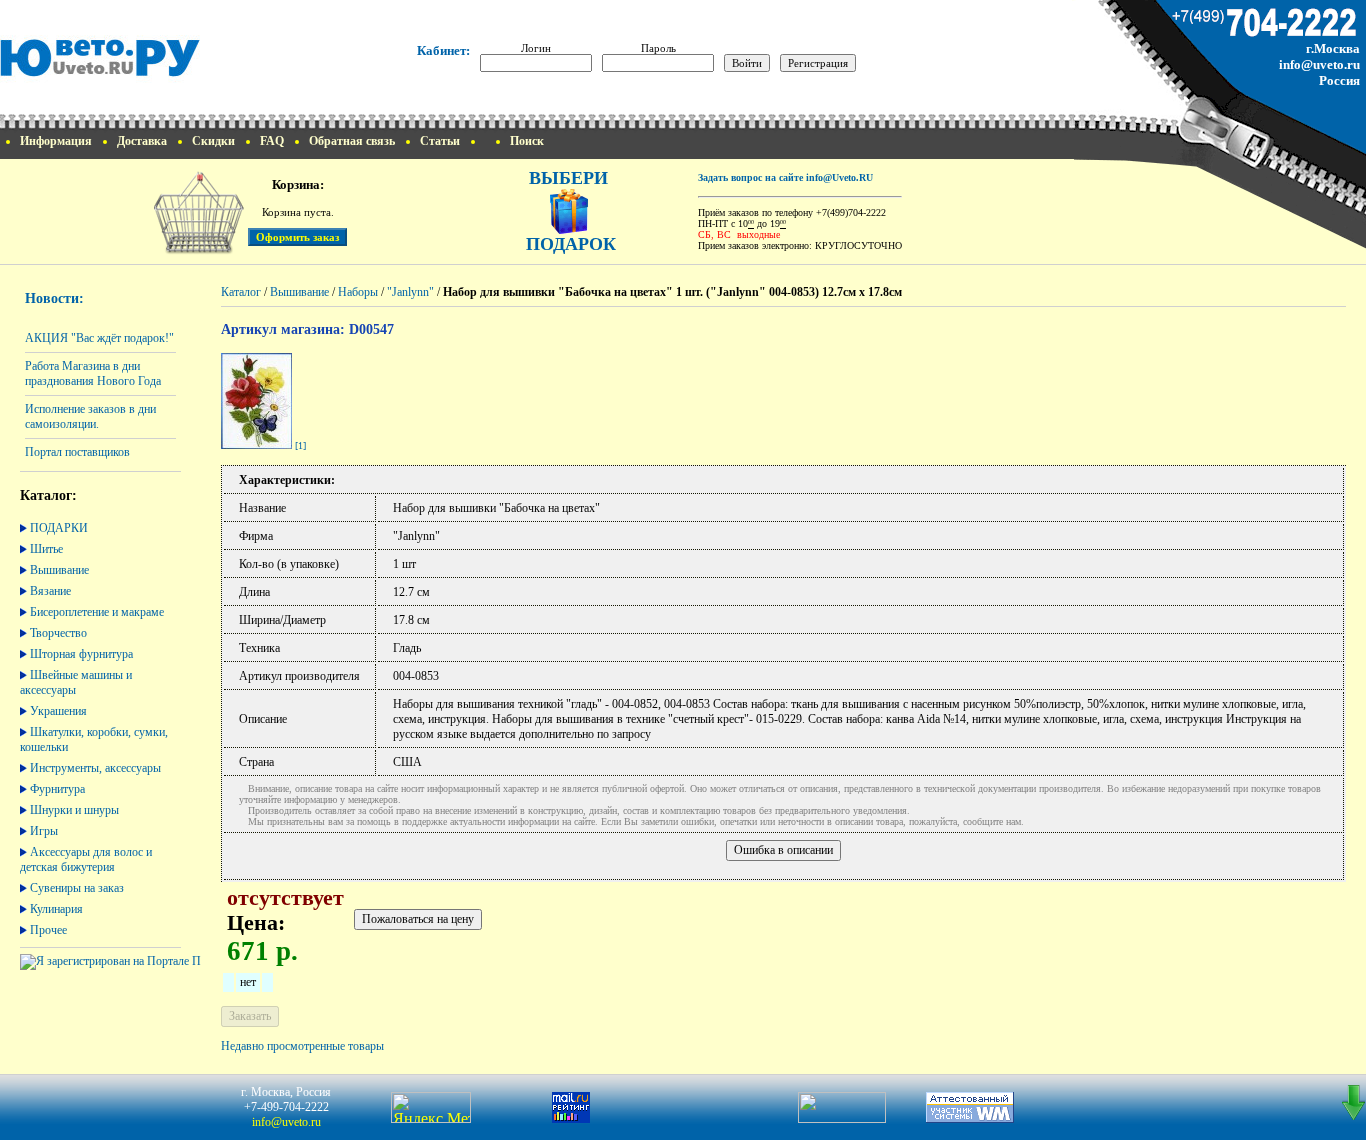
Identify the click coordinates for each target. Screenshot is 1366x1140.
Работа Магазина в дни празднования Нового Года (93, 373)
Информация (56, 141)
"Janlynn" (410, 292)
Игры (44, 831)
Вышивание (59, 570)
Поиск (527, 141)
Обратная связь (352, 141)
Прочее (48, 930)
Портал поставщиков (77, 452)
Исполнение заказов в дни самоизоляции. (90, 416)
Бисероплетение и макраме (97, 612)
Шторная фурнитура (81, 654)
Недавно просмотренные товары (302, 1046)
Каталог (241, 292)
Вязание (50, 591)
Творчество (58, 633)
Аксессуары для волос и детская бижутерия (86, 859)
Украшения (58, 711)
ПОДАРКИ (59, 528)
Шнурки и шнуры (74, 810)
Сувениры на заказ (77, 888)
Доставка (142, 141)
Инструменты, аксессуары (95, 768)
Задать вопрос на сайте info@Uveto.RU (785, 177)
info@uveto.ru (1319, 64)
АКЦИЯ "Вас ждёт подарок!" (99, 338)
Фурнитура (57, 789)
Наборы (358, 292)
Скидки (213, 141)
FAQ (272, 141)
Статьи (440, 141)
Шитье (46, 549)
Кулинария (56, 909)
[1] (300, 445)
